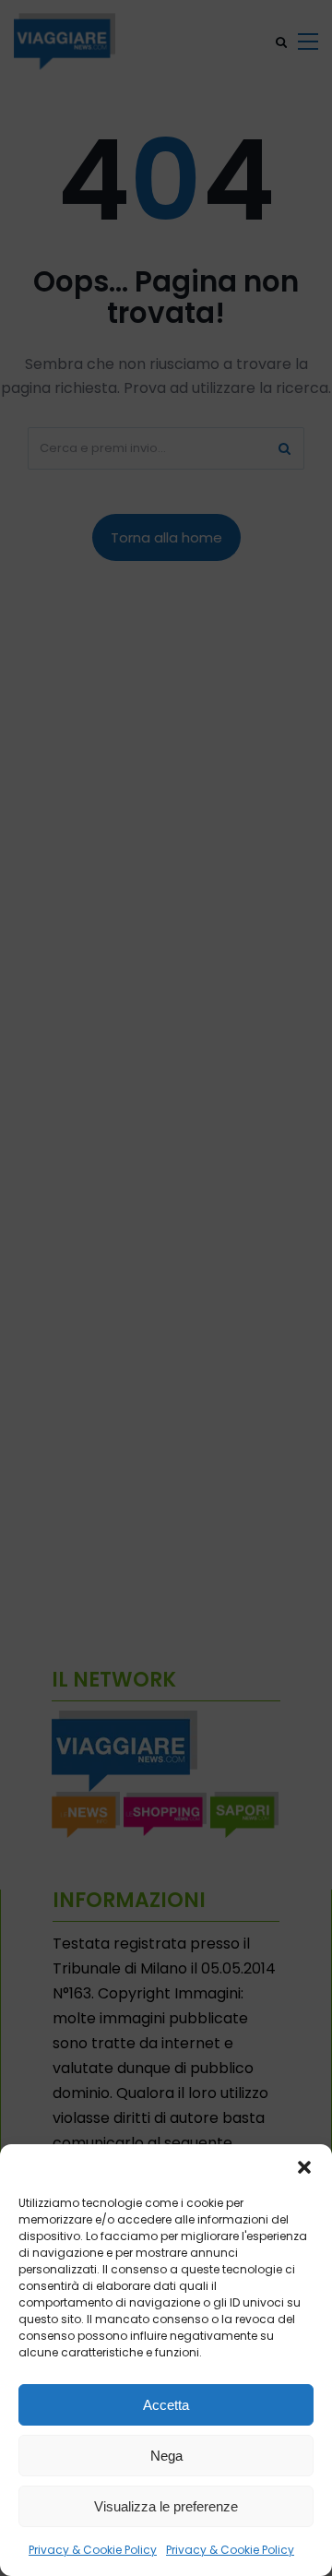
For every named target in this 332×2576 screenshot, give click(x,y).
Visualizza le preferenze (166, 2506)
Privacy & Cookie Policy (93, 2550)
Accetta (166, 2405)
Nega (166, 2456)
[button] (304, 2167)
